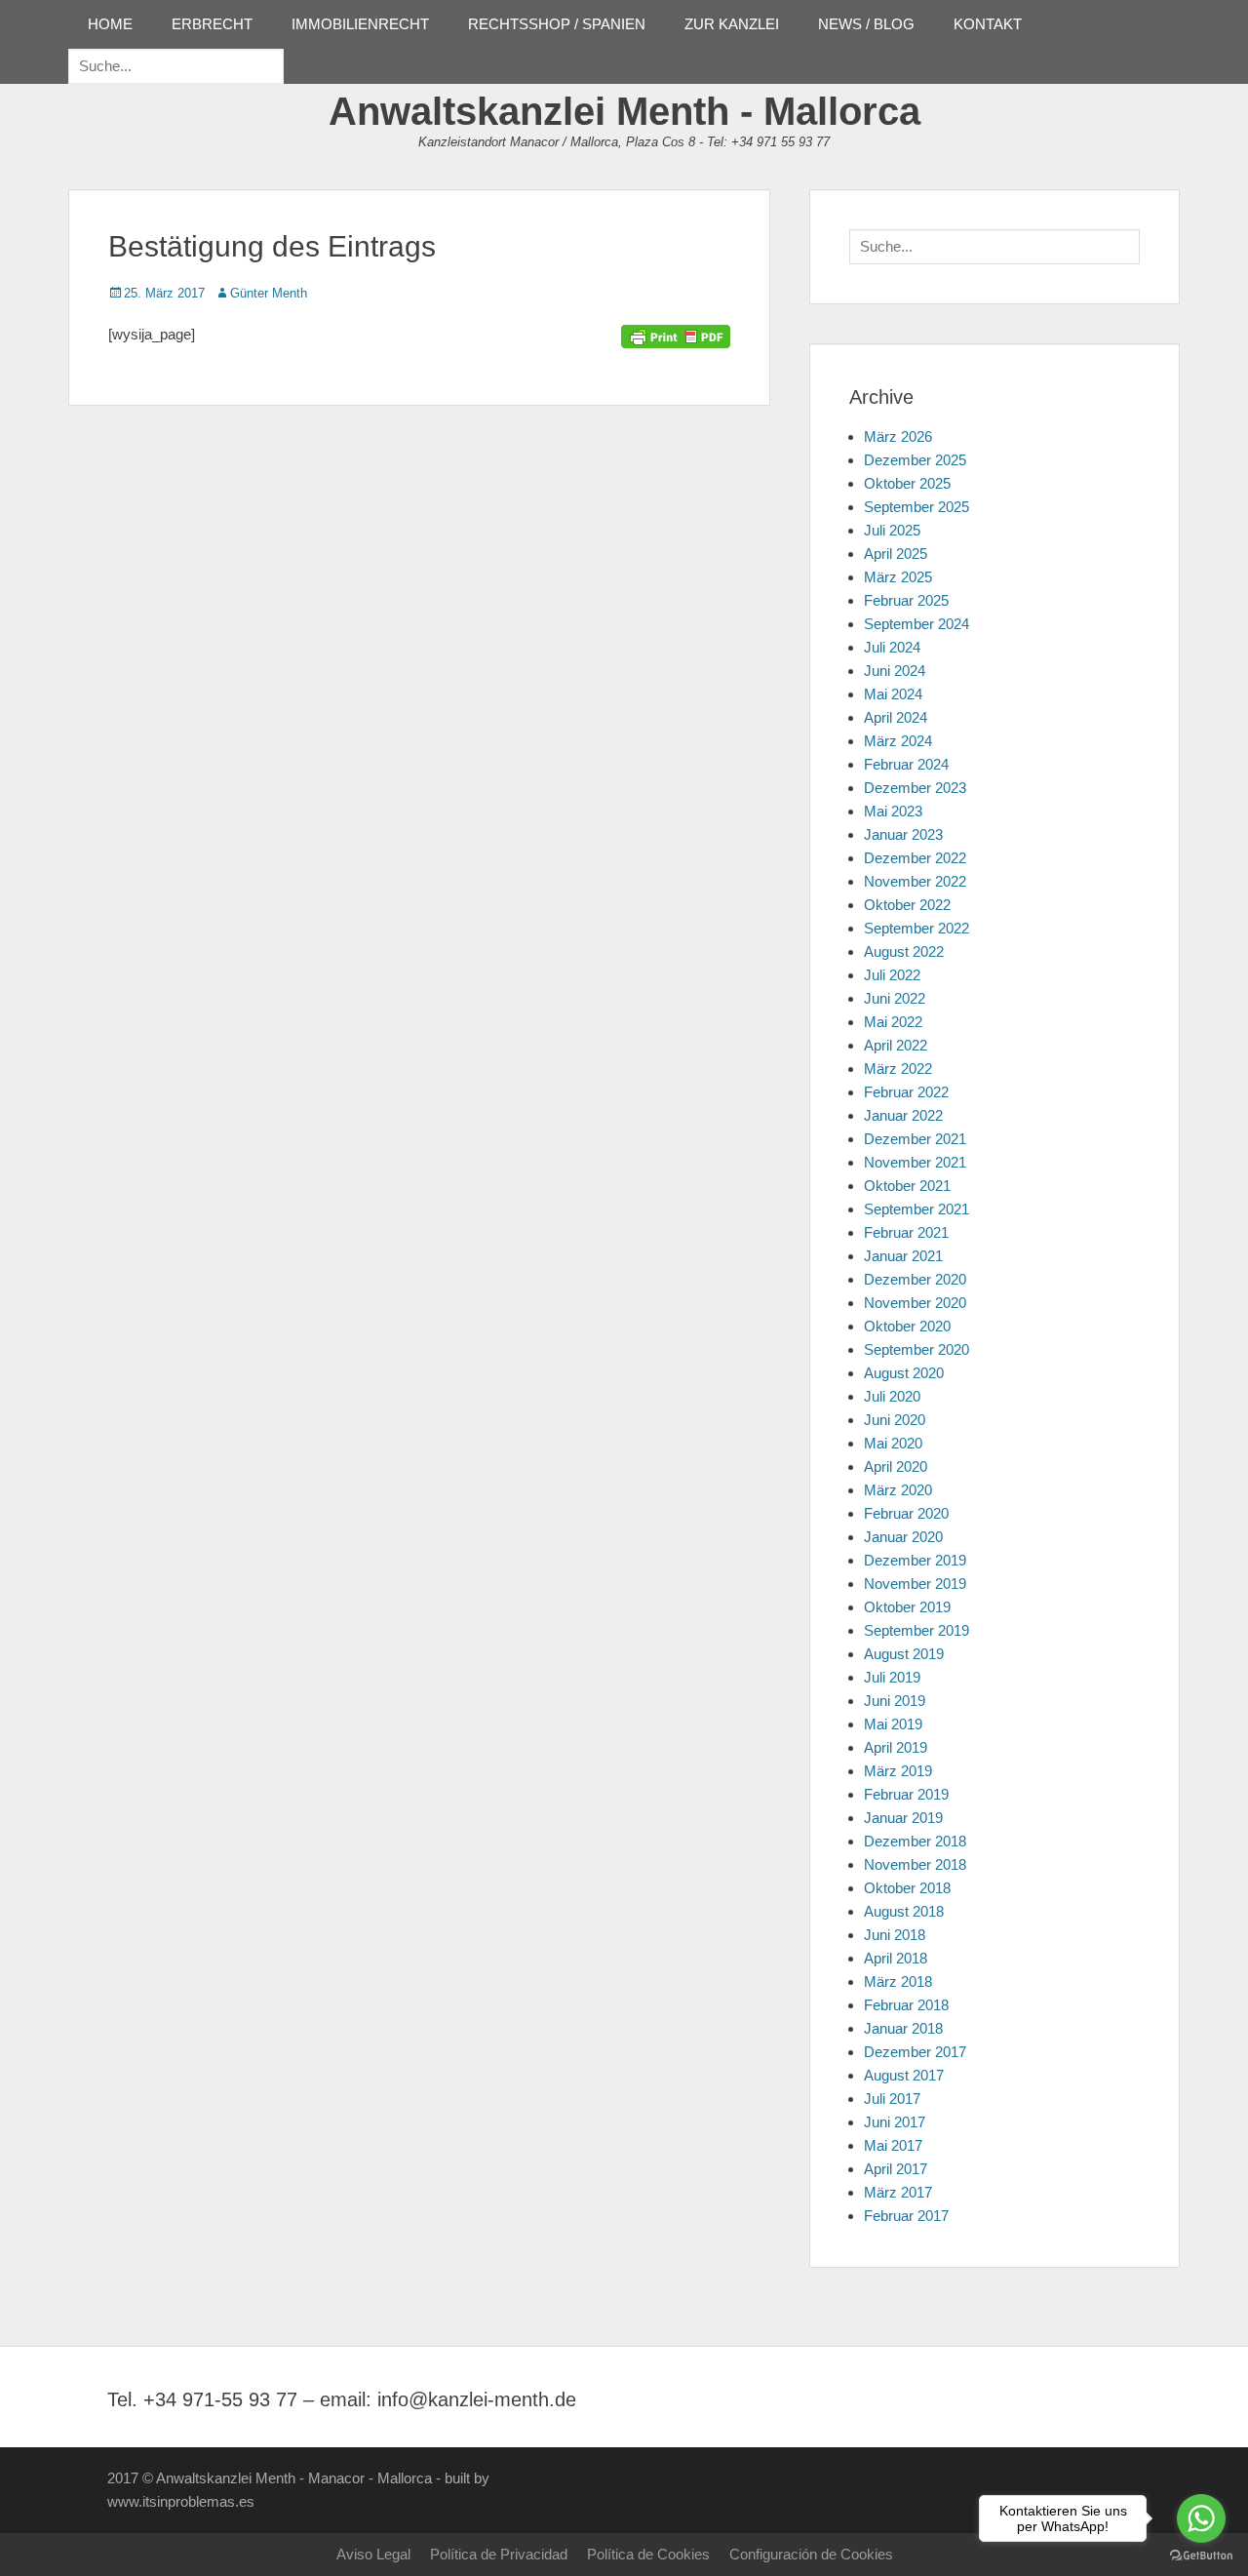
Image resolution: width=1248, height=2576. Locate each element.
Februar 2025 (906, 600)
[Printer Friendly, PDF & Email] (676, 335)
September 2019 (916, 1630)
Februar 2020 (906, 1513)
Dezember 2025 (915, 460)
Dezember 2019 (915, 1560)
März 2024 (898, 741)
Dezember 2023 (915, 788)
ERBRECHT (212, 24)
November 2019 (915, 1584)
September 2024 (916, 624)
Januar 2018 (903, 2028)
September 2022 (916, 928)
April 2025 (896, 554)
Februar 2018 (906, 2005)
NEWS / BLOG (866, 24)
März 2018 (898, 1982)
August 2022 (904, 951)
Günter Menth (269, 293)
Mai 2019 (893, 1724)
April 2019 (896, 1747)
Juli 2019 (892, 1677)
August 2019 (904, 1654)
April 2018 (896, 1958)
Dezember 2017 (915, 2052)
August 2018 (904, 1911)
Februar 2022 (906, 1092)
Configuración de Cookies (811, 2554)
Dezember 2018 (915, 1841)
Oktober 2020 (907, 1326)
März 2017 (898, 2192)
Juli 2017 (892, 2099)
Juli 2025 (892, 530)
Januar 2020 (903, 1537)
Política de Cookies (648, 2554)
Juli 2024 (892, 647)
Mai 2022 (893, 1022)
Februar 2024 (906, 764)
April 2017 (896, 2169)
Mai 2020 (893, 1443)
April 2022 (896, 1045)
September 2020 (916, 1349)
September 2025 (916, 507)
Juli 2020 (892, 1396)
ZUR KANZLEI (732, 24)
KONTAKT (988, 24)
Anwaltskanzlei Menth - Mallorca (624, 111)
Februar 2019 (906, 1794)
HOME (110, 24)
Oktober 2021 (907, 1186)
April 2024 (896, 717)
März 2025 (898, 577)
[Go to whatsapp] (1201, 2518)
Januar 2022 (903, 1115)
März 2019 (898, 1771)
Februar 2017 (906, 2216)
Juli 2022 (892, 975)
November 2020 (915, 1303)
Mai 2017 (893, 2145)
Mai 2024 (893, 694)
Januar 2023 (903, 834)
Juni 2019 (895, 1701)
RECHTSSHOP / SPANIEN (557, 24)
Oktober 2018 (907, 1888)
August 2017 (904, 2075)
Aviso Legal (373, 2554)
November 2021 (915, 1162)
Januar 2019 (903, 1818)
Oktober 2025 (907, 483)
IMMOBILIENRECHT (360, 24)
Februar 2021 (906, 1232)
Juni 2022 (895, 998)
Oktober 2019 (907, 1607)
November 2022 (915, 881)
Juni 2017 (895, 2122)
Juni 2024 (895, 671)
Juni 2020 (895, 1420)
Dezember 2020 (915, 1279)
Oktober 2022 (907, 905)
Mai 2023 (893, 811)
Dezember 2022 (915, 858)
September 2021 (916, 1209)
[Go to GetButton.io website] (1201, 2556)
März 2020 (898, 1490)
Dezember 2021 (915, 1139)
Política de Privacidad (499, 2554)
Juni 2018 (895, 1935)
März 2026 (898, 436)
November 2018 (915, 1864)
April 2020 (896, 1466)
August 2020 (904, 1373)
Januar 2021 (903, 1256)
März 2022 (898, 1069)
